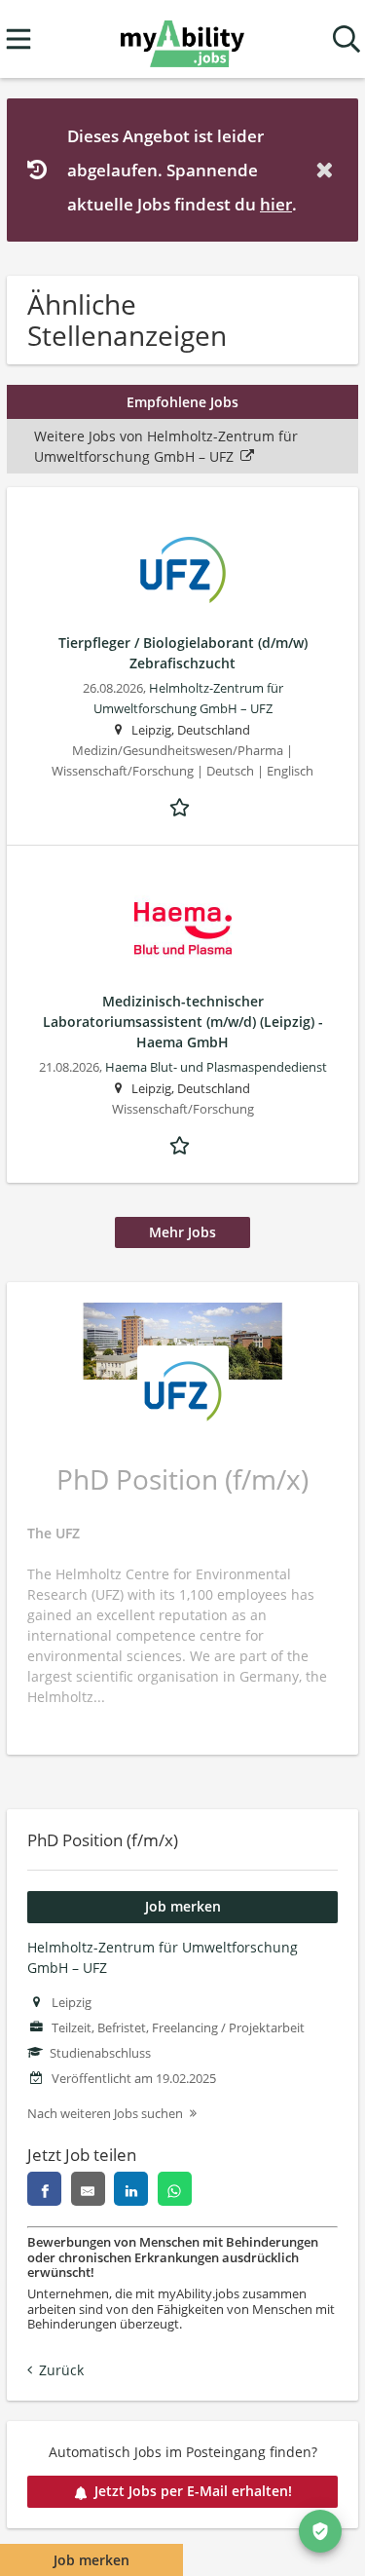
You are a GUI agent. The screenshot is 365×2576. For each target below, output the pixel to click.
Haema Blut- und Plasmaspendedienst (216, 1067)
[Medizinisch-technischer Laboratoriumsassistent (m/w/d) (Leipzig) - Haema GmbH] (182, 928)
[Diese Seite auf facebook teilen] (44, 2189)
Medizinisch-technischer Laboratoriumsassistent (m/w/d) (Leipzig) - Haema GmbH (183, 1022)
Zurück (61, 2370)
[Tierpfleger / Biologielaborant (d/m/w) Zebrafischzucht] (182, 570)
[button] (328, 170)
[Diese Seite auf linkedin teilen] (131, 2189)
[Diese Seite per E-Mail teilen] (88, 2189)
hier (276, 204)
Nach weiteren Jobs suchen (105, 2114)
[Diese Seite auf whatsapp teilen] (175, 2189)
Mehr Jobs (182, 1232)
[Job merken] (183, 805)
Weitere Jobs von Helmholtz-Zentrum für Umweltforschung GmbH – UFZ (166, 446)
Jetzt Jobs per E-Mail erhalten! (193, 2491)
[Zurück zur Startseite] (182, 39)
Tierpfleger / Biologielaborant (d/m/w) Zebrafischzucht (183, 653)
